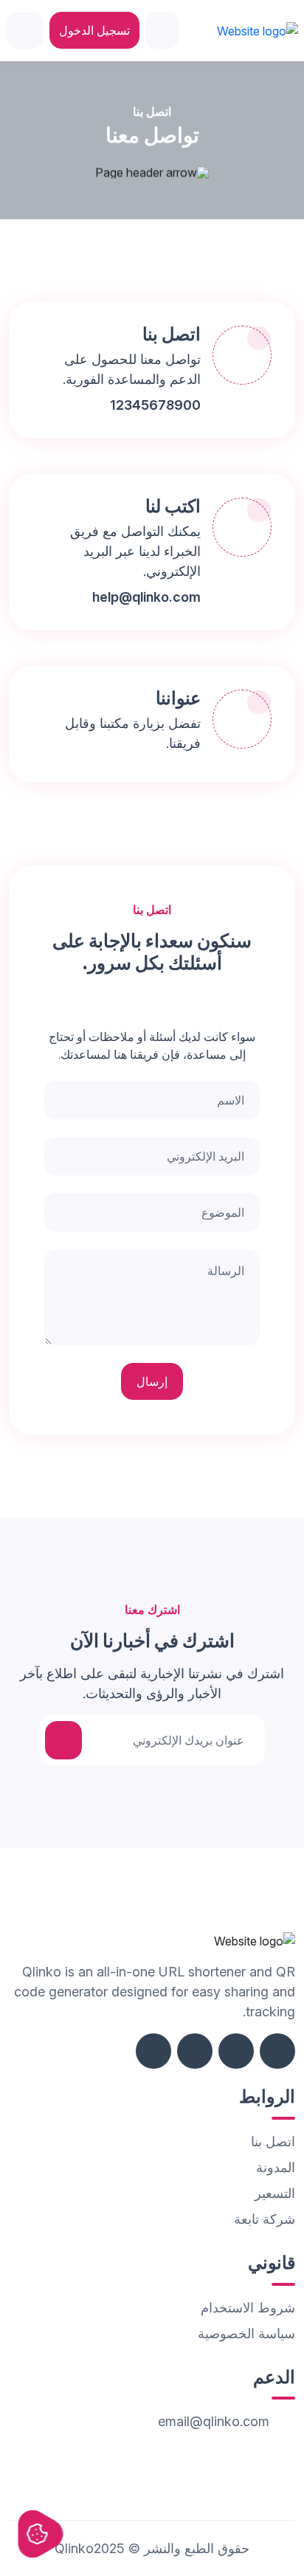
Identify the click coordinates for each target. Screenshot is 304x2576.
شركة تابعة (265, 2219)
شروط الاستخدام (248, 2308)
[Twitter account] (236, 2051)
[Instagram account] (195, 2051)
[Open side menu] (25, 30)
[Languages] (162, 30)
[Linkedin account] (153, 2051)
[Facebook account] (277, 2051)
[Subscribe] (63, 1740)
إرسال (152, 1381)
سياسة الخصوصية (246, 2333)
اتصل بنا (273, 2141)
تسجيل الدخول (94, 30)
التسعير (275, 2193)
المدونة (276, 2167)
